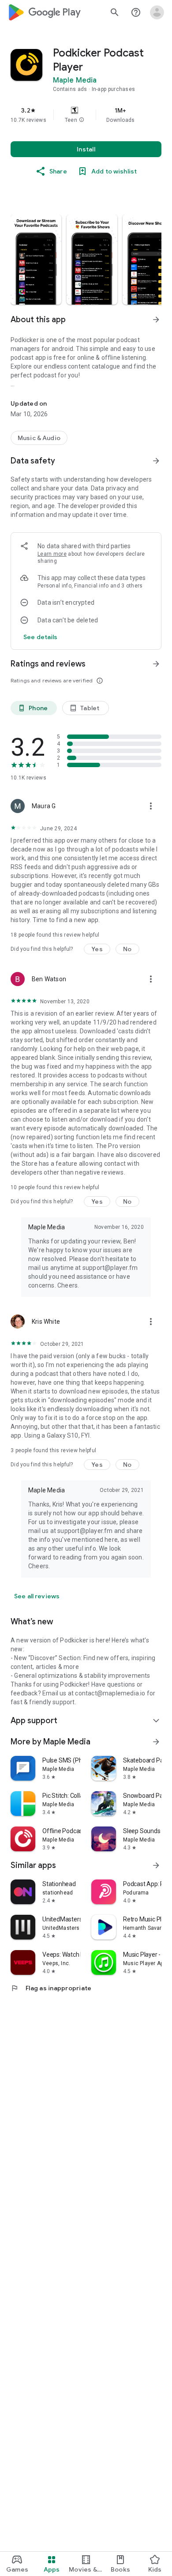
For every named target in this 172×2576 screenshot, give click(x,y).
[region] (86, 115)
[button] (82, 120)
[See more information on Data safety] (156, 461)
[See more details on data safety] (41, 637)
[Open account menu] (157, 12)
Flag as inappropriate (51, 1988)
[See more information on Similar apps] (156, 1865)
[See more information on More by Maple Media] (156, 1742)
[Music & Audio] (39, 438)
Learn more (52, 554)
